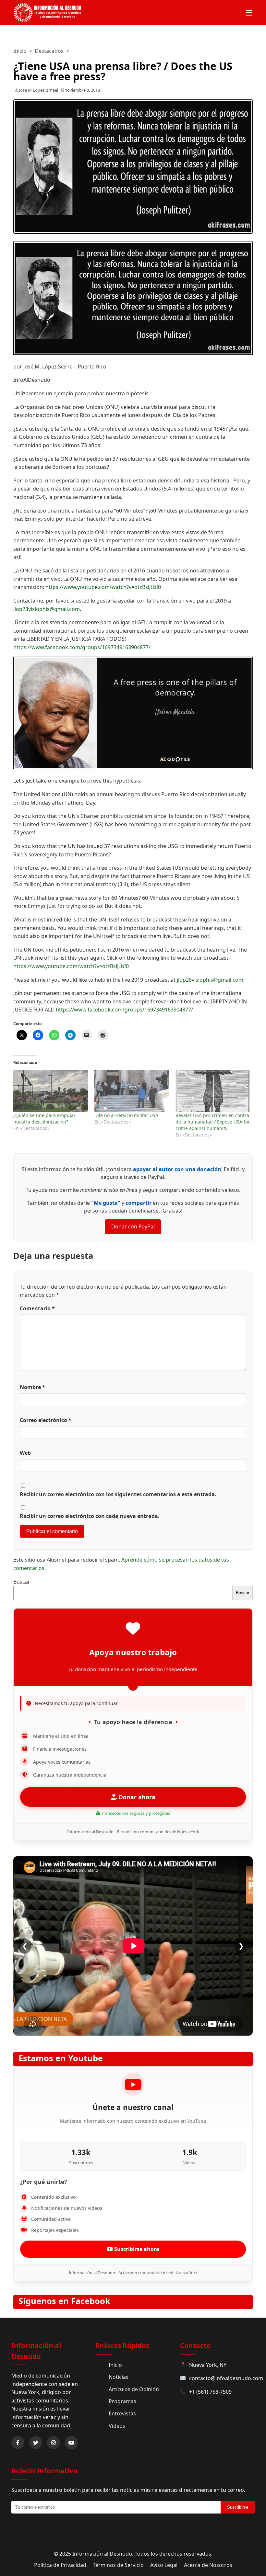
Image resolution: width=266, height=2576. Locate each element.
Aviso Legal (164, 2565)
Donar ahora (136, 1797)
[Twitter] (36, 2443)
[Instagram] (54, 2443)
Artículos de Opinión (134, 2389)
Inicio (20, 51)
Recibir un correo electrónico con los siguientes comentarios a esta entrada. (118, 1494)
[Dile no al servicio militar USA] (132, 1091)
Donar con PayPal (133, 1226)
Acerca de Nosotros (208, 2565)
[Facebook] (18, 2443)
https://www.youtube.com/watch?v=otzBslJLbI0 (103, 587)
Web (25, 1453)
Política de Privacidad (60, 2565)
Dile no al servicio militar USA (126, 1115)
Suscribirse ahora (136, 2249)
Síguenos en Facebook (64, 2301)
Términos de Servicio (118, 2565)
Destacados (49, 51)
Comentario (37, 1308)
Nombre (32, 1387)
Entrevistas (122, 2413)
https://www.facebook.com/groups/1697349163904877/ (82, 647)
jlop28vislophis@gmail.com (47, 609)
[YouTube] (71, 2443)
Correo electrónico (46, 1420)
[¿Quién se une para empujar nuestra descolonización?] (51, 1091)
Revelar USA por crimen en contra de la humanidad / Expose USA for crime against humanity (213, 1122)
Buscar (22, 1582)
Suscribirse (238, 2507)
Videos (117, 2426)
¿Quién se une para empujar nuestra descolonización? (44, 1119)
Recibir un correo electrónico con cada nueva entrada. (90, 1516)
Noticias (119, 2377)
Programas (122, 2401)
